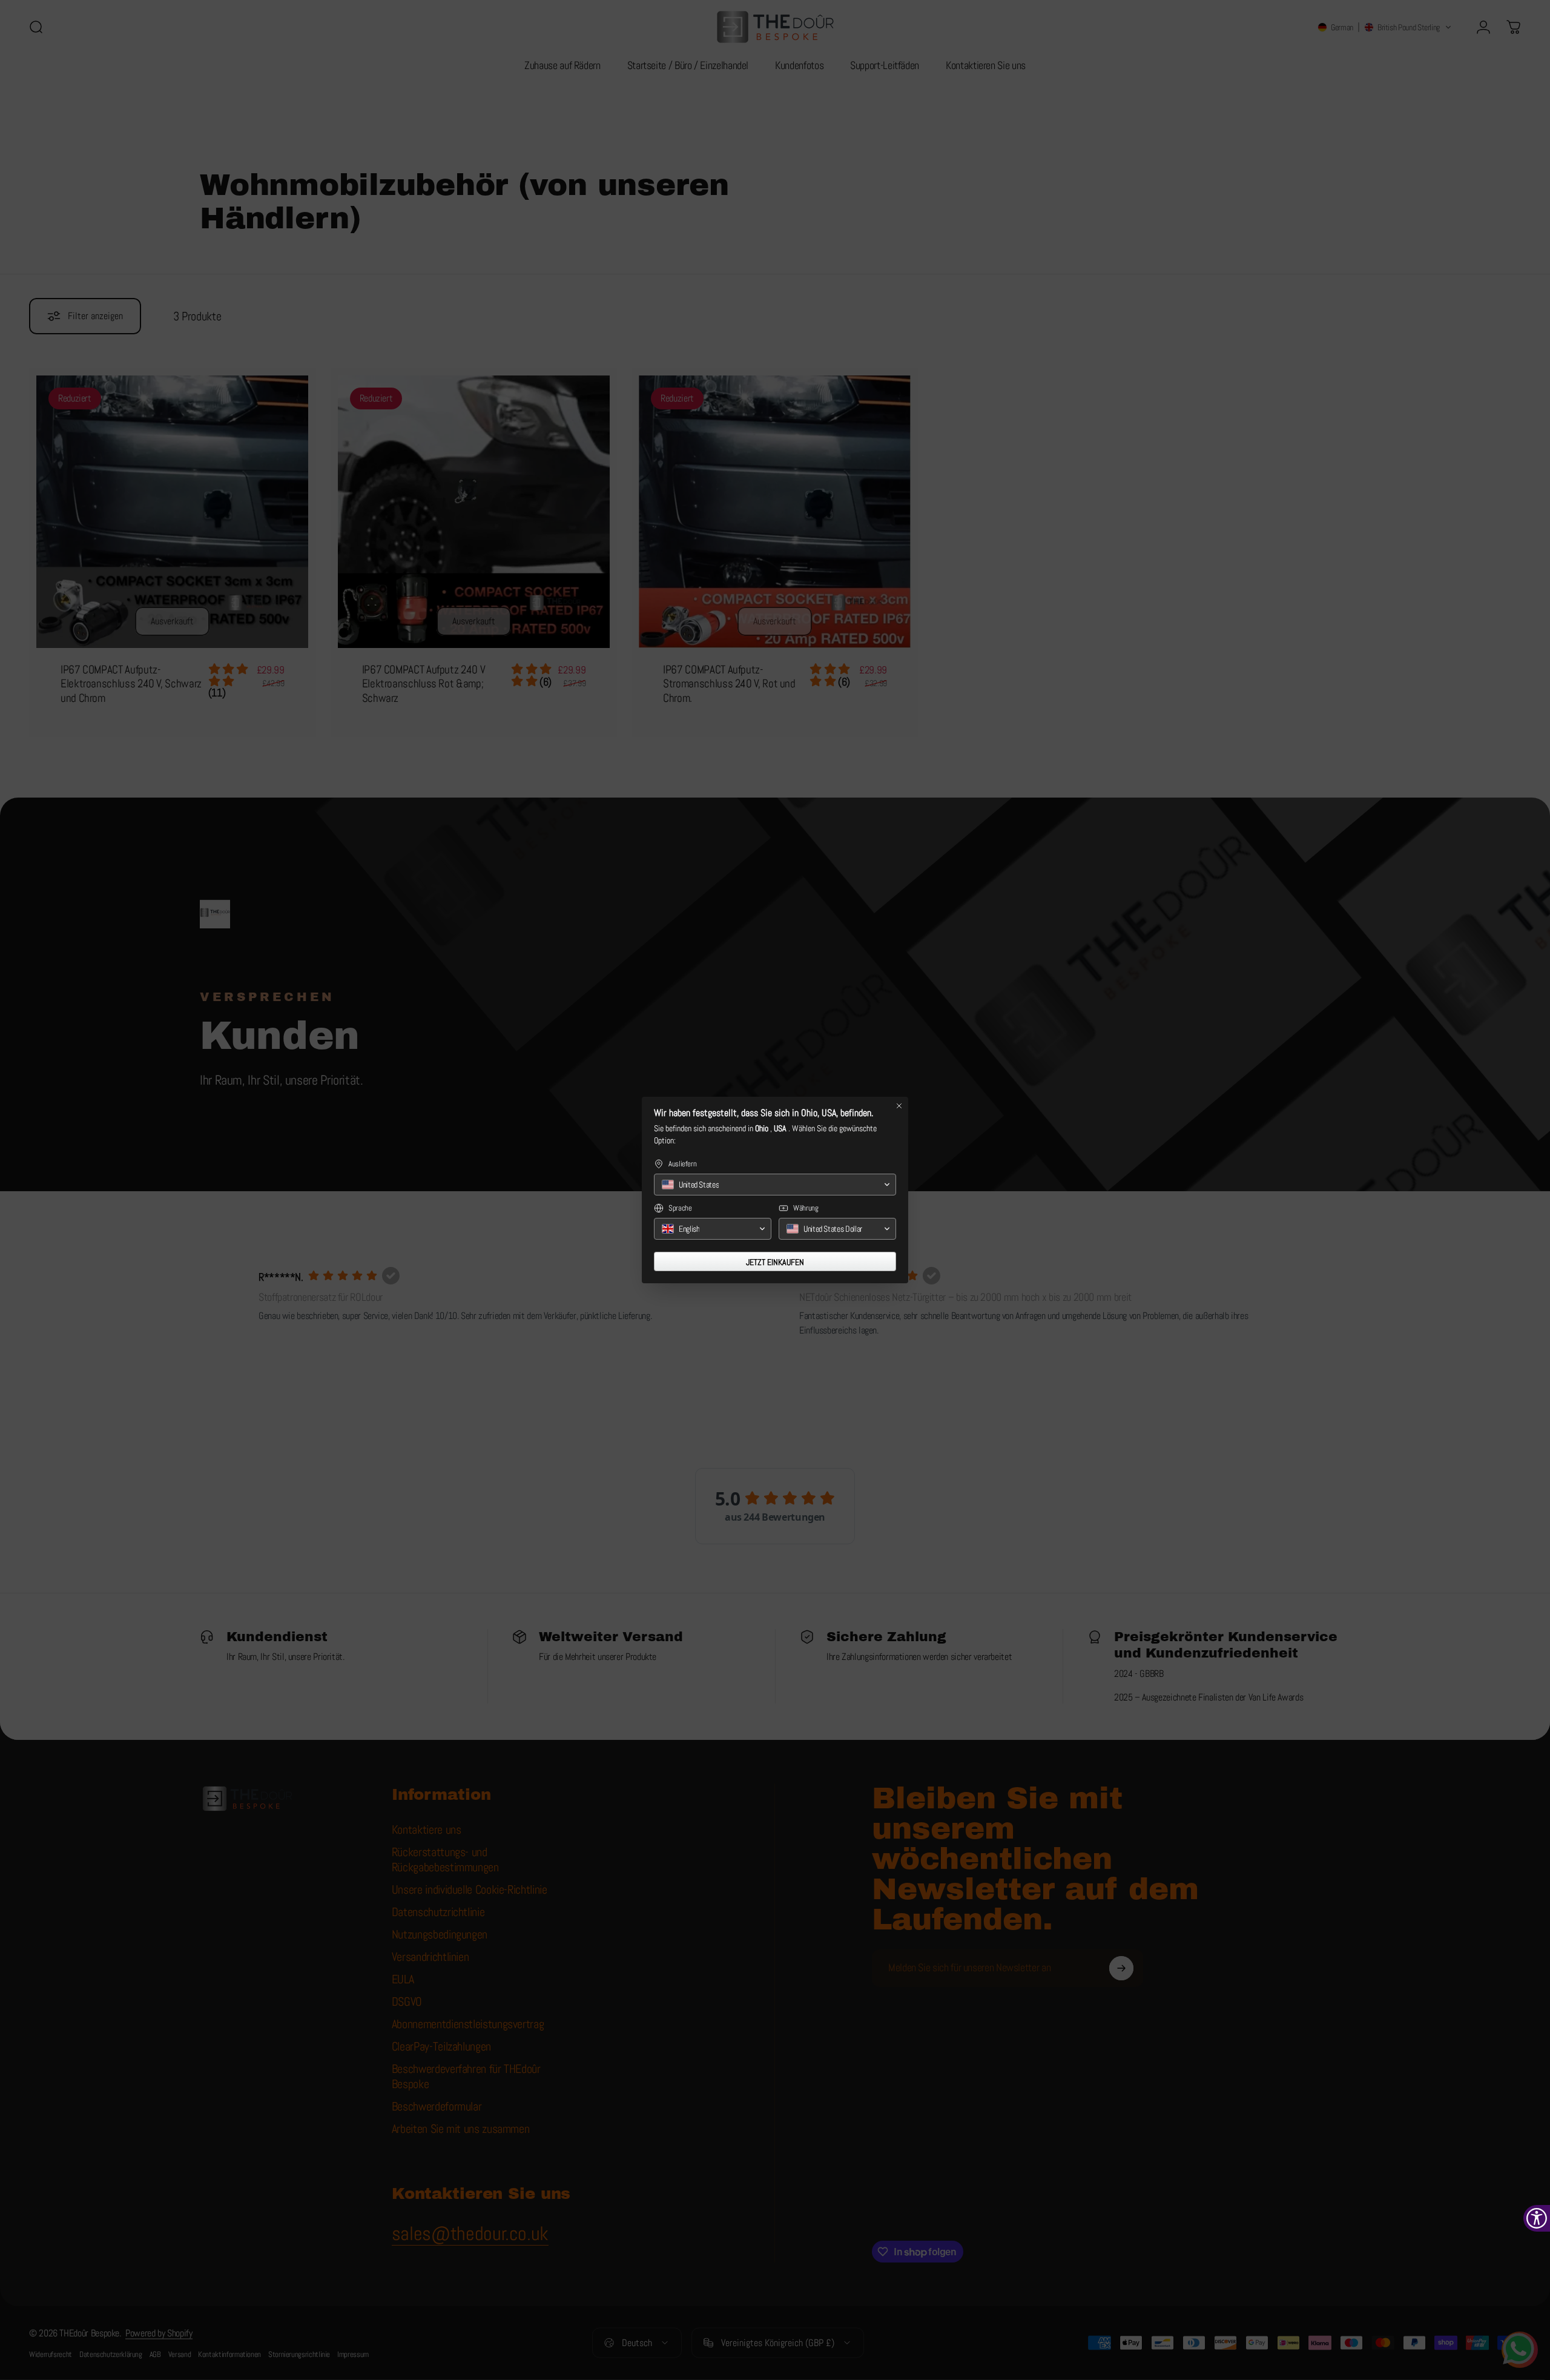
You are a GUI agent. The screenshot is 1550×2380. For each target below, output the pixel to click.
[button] (775, 1185)
